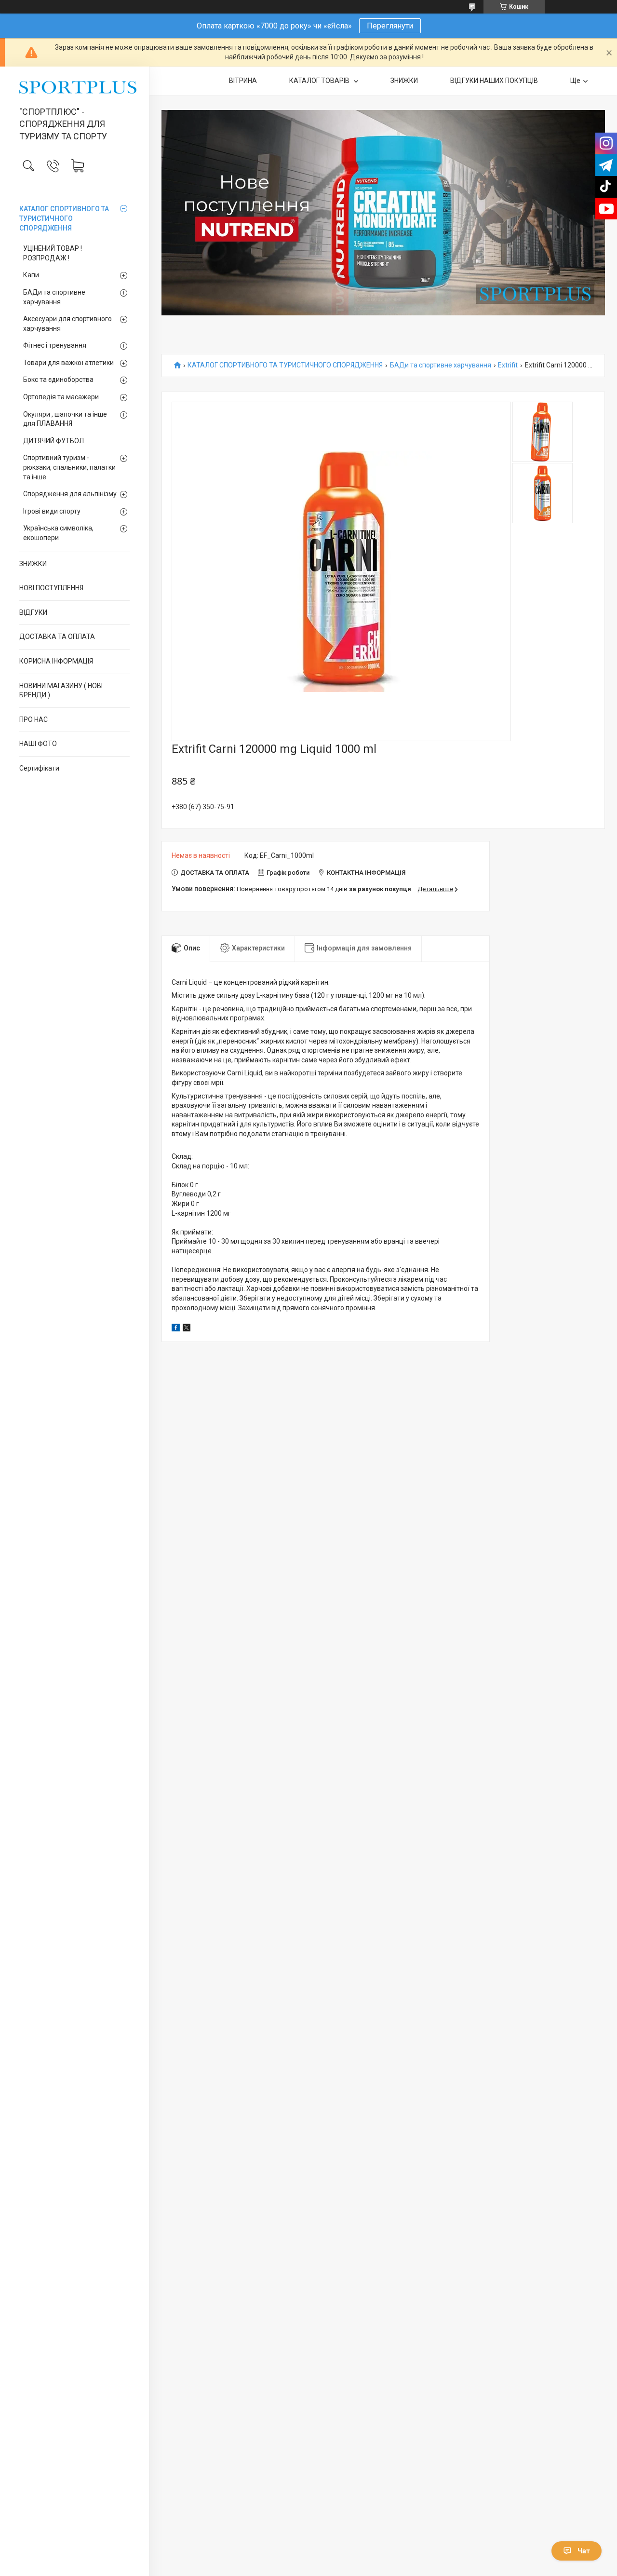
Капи (31, 275)
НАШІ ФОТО (38, 744)
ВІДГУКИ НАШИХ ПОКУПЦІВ (494, 81)
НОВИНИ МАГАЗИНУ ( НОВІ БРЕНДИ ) (61, 691)
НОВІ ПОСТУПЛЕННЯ (51, 588)
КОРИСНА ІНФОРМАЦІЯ (56, 661)
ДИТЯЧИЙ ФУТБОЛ (54, 441)
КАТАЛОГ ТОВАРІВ (320, 81)
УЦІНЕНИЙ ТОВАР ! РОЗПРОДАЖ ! (53, 253)
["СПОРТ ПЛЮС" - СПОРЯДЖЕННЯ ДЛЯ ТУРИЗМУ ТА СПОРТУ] (74, 87)
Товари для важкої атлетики (68, 363)
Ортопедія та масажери (61, 397)
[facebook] (176, 1329)
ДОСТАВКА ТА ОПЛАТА (57, 637)
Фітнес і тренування (55, 345)
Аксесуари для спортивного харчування (67, 324)
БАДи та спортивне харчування (54, 297)
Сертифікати (39, 768)
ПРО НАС (34, 719)
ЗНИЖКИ (33, 564)
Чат (584, 2551)
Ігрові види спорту (52, 511)
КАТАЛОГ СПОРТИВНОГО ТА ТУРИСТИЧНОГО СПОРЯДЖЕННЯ (64, 218)
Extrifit (508, 365)
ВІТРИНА (243, 81)
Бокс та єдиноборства (58, 380)
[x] (187, 1329)
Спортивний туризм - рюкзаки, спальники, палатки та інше (69, 467)
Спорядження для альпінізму (70, 494)
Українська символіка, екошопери (58, 533)
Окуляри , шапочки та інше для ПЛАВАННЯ (65, 419)
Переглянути (390, 26)
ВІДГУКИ (33, 612)
